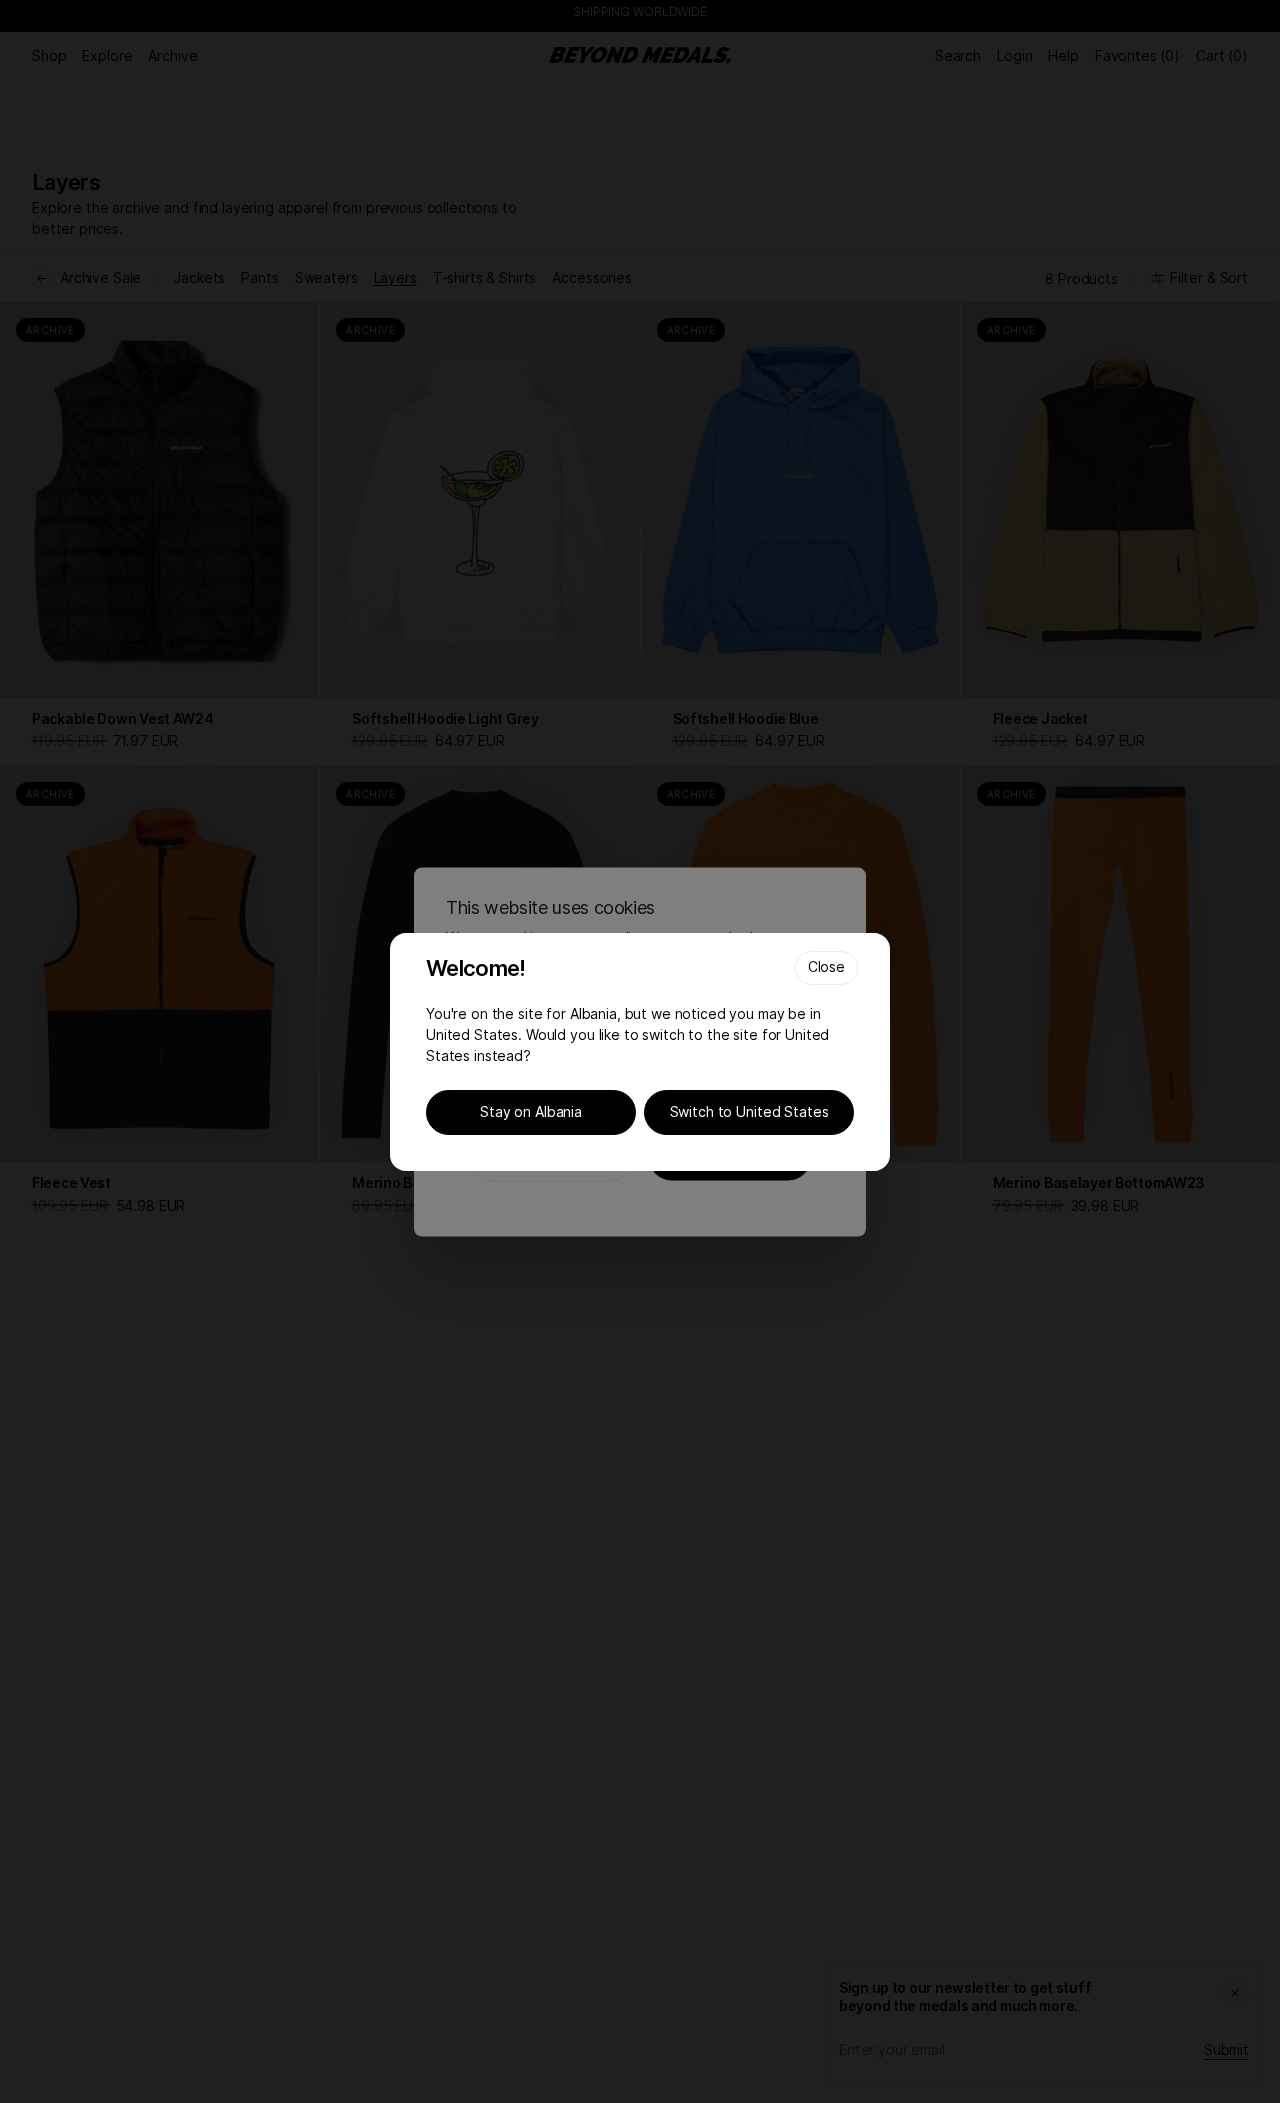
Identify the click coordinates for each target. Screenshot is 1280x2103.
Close (826, 966)
